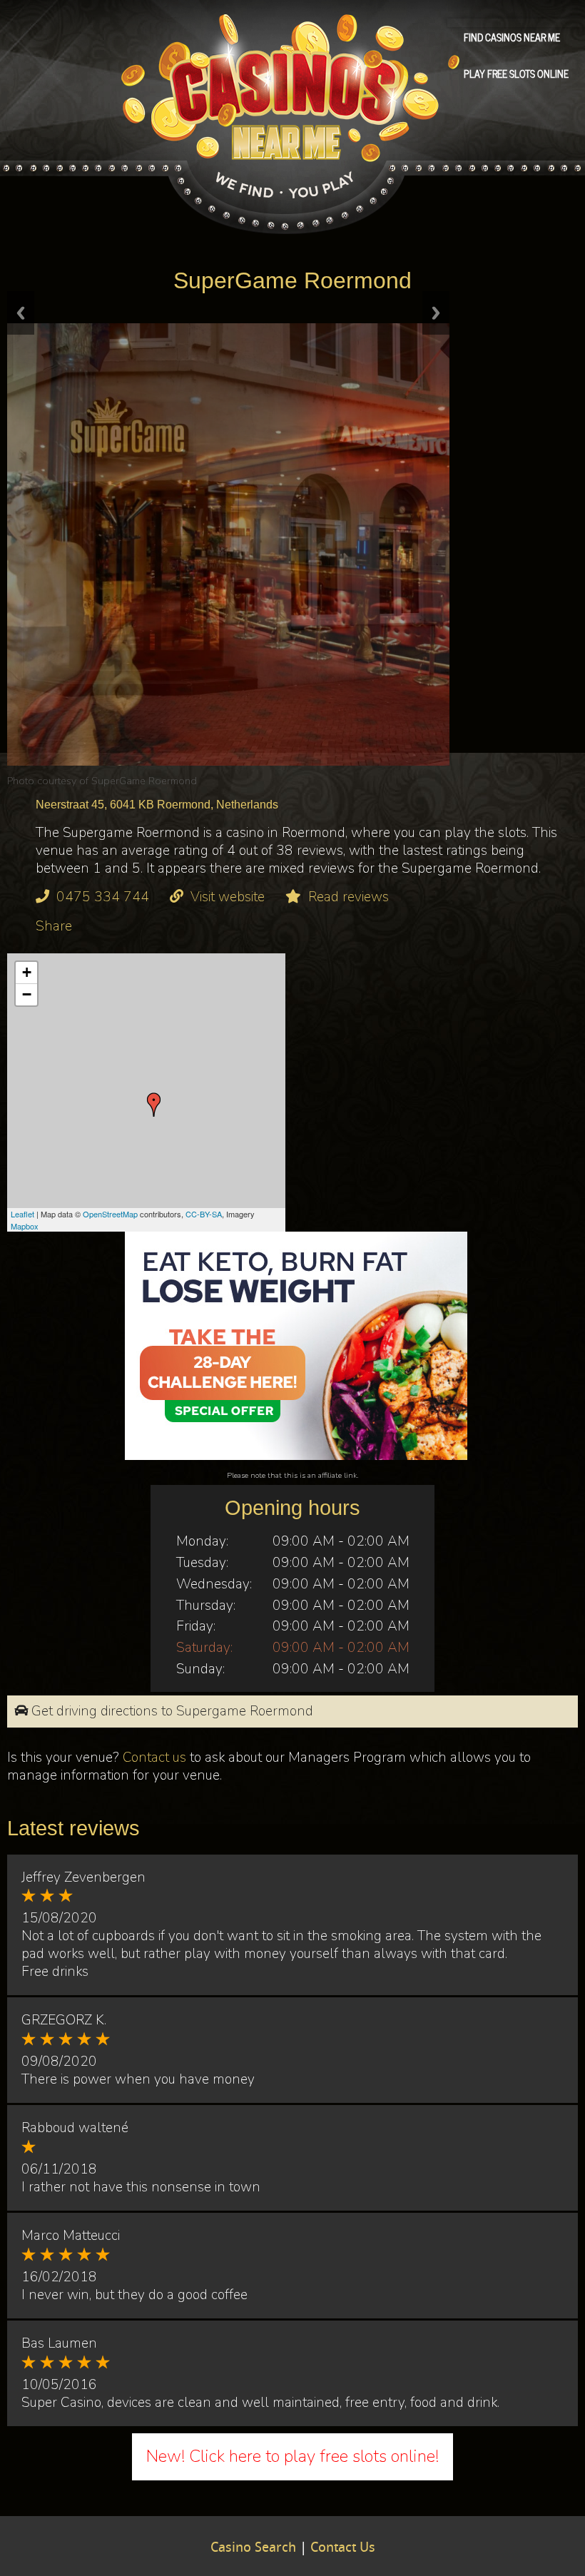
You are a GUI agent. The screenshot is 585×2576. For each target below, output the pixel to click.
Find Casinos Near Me (512, 36)
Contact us (154, 1758)
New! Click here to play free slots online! (292, 2456)
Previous (21, 313)
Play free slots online (516, 73)
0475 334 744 (103, 897)
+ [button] (27, 972)
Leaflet (22, 1214)
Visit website (228, 897)
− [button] (27, 994)
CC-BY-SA (204, 1214)
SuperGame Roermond (144, 781)
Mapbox (25, 1226)
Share (54, 926)
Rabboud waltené (75, 2128)
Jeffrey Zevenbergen (83, 1877)
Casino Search (253, 2548)
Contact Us (343, 2548)
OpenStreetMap (110, 1214)
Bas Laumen (59, 2343)
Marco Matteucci (71, 2236)
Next (436, 313)
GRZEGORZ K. (64, 2020)
